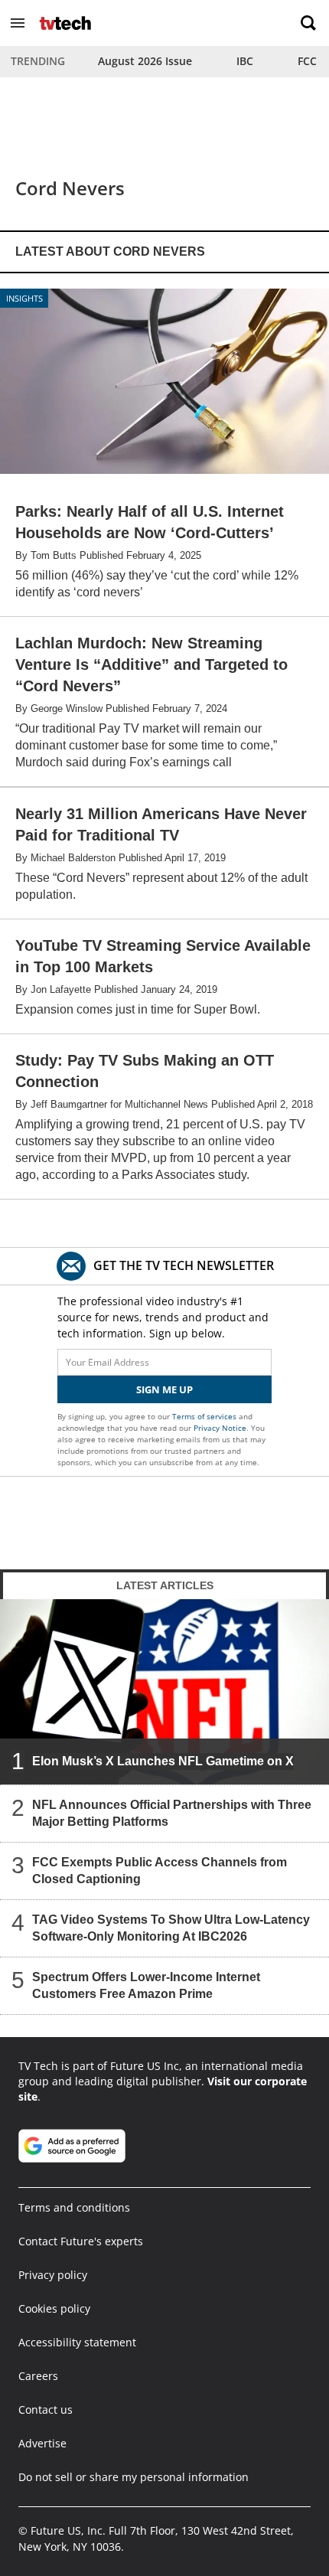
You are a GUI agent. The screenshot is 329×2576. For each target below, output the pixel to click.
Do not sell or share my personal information (134, 2477)
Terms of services (205, 1416)
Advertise (42, 2443)
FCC (307, 61)
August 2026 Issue (145, 61)
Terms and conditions (74, 2207)
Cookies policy (54, 2308)
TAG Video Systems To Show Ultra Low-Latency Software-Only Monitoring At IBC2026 (171, 1927)
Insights (24, 298)
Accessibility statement (77, 2342)
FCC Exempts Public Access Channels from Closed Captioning (160, 1870)
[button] (18, 23)
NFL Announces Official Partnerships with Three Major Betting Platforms (172, 1812)
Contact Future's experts (81, 2241)
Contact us (46, 2409)
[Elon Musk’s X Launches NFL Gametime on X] (164, 1692)
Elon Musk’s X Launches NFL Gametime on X (163, 1760)
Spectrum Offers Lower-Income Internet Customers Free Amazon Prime (146, 1985)
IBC (245, 61)
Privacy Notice (220, 1428)
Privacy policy (53, 2275)
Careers (38, 2376)
